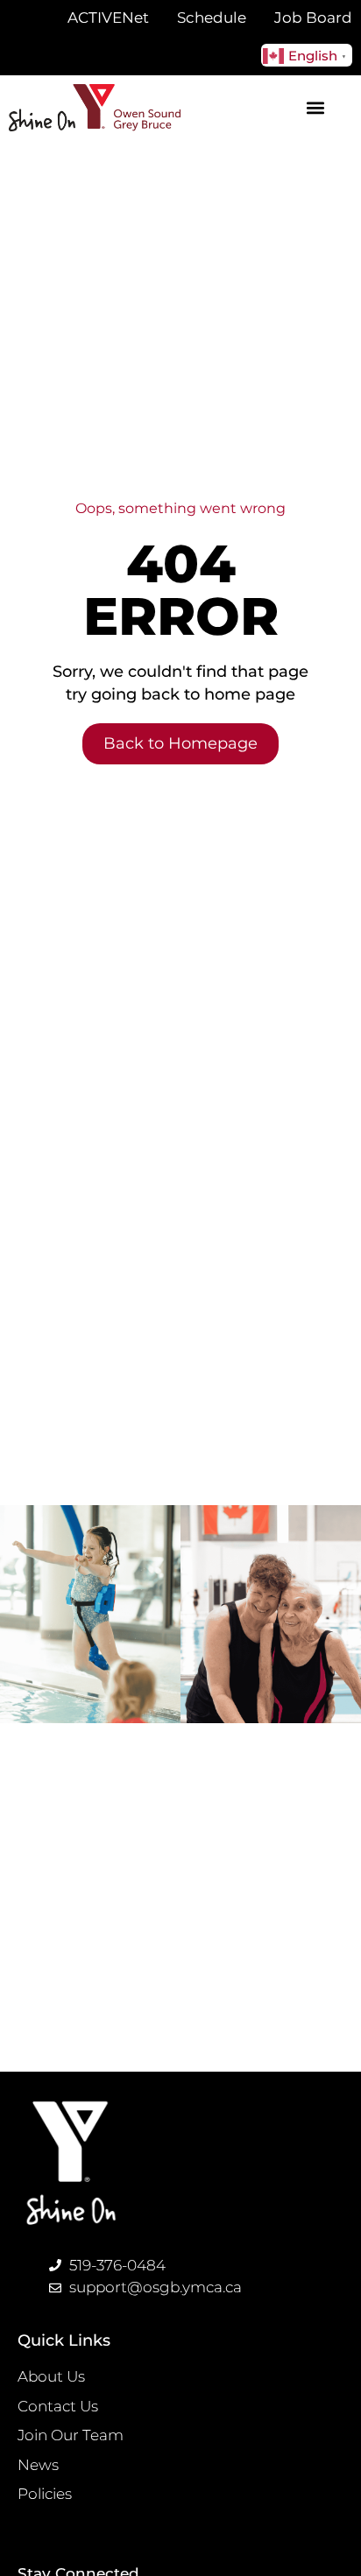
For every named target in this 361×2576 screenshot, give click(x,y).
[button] (316, 107)
